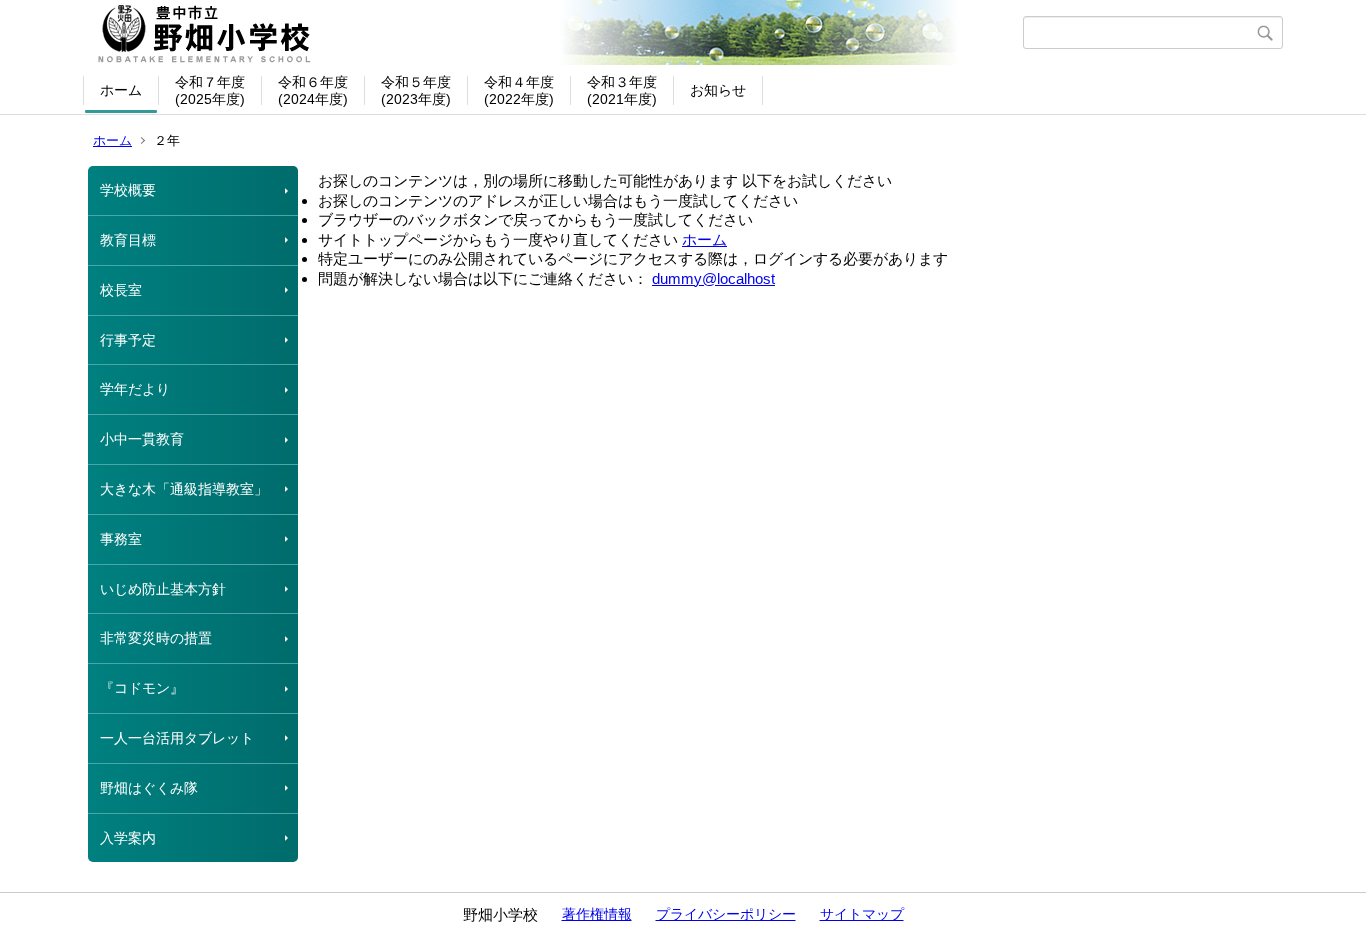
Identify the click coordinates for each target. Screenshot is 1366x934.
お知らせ (718, 90)
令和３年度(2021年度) (622, 90)
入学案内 (128, 838)
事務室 (121, 539)
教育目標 (128, 240)
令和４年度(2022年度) (519, 90)
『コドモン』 (142, 688)
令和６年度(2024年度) (313, 90)
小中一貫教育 (142, 439)
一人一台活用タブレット (177, 738)
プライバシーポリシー (726, 914)
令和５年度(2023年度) (416, 90)
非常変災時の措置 (156, 638)
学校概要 (128, 190)
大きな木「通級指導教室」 (184, 489)
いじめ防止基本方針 (163, 589)
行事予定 (128, 340)
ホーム (121, 90)
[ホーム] (555, 33)
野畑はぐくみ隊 (149, 788)
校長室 (121, 290)
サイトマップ (862, 914)
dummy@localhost (713, 278)
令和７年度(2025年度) (210, 90)
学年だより (135, 389)
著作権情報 (597, 914)
